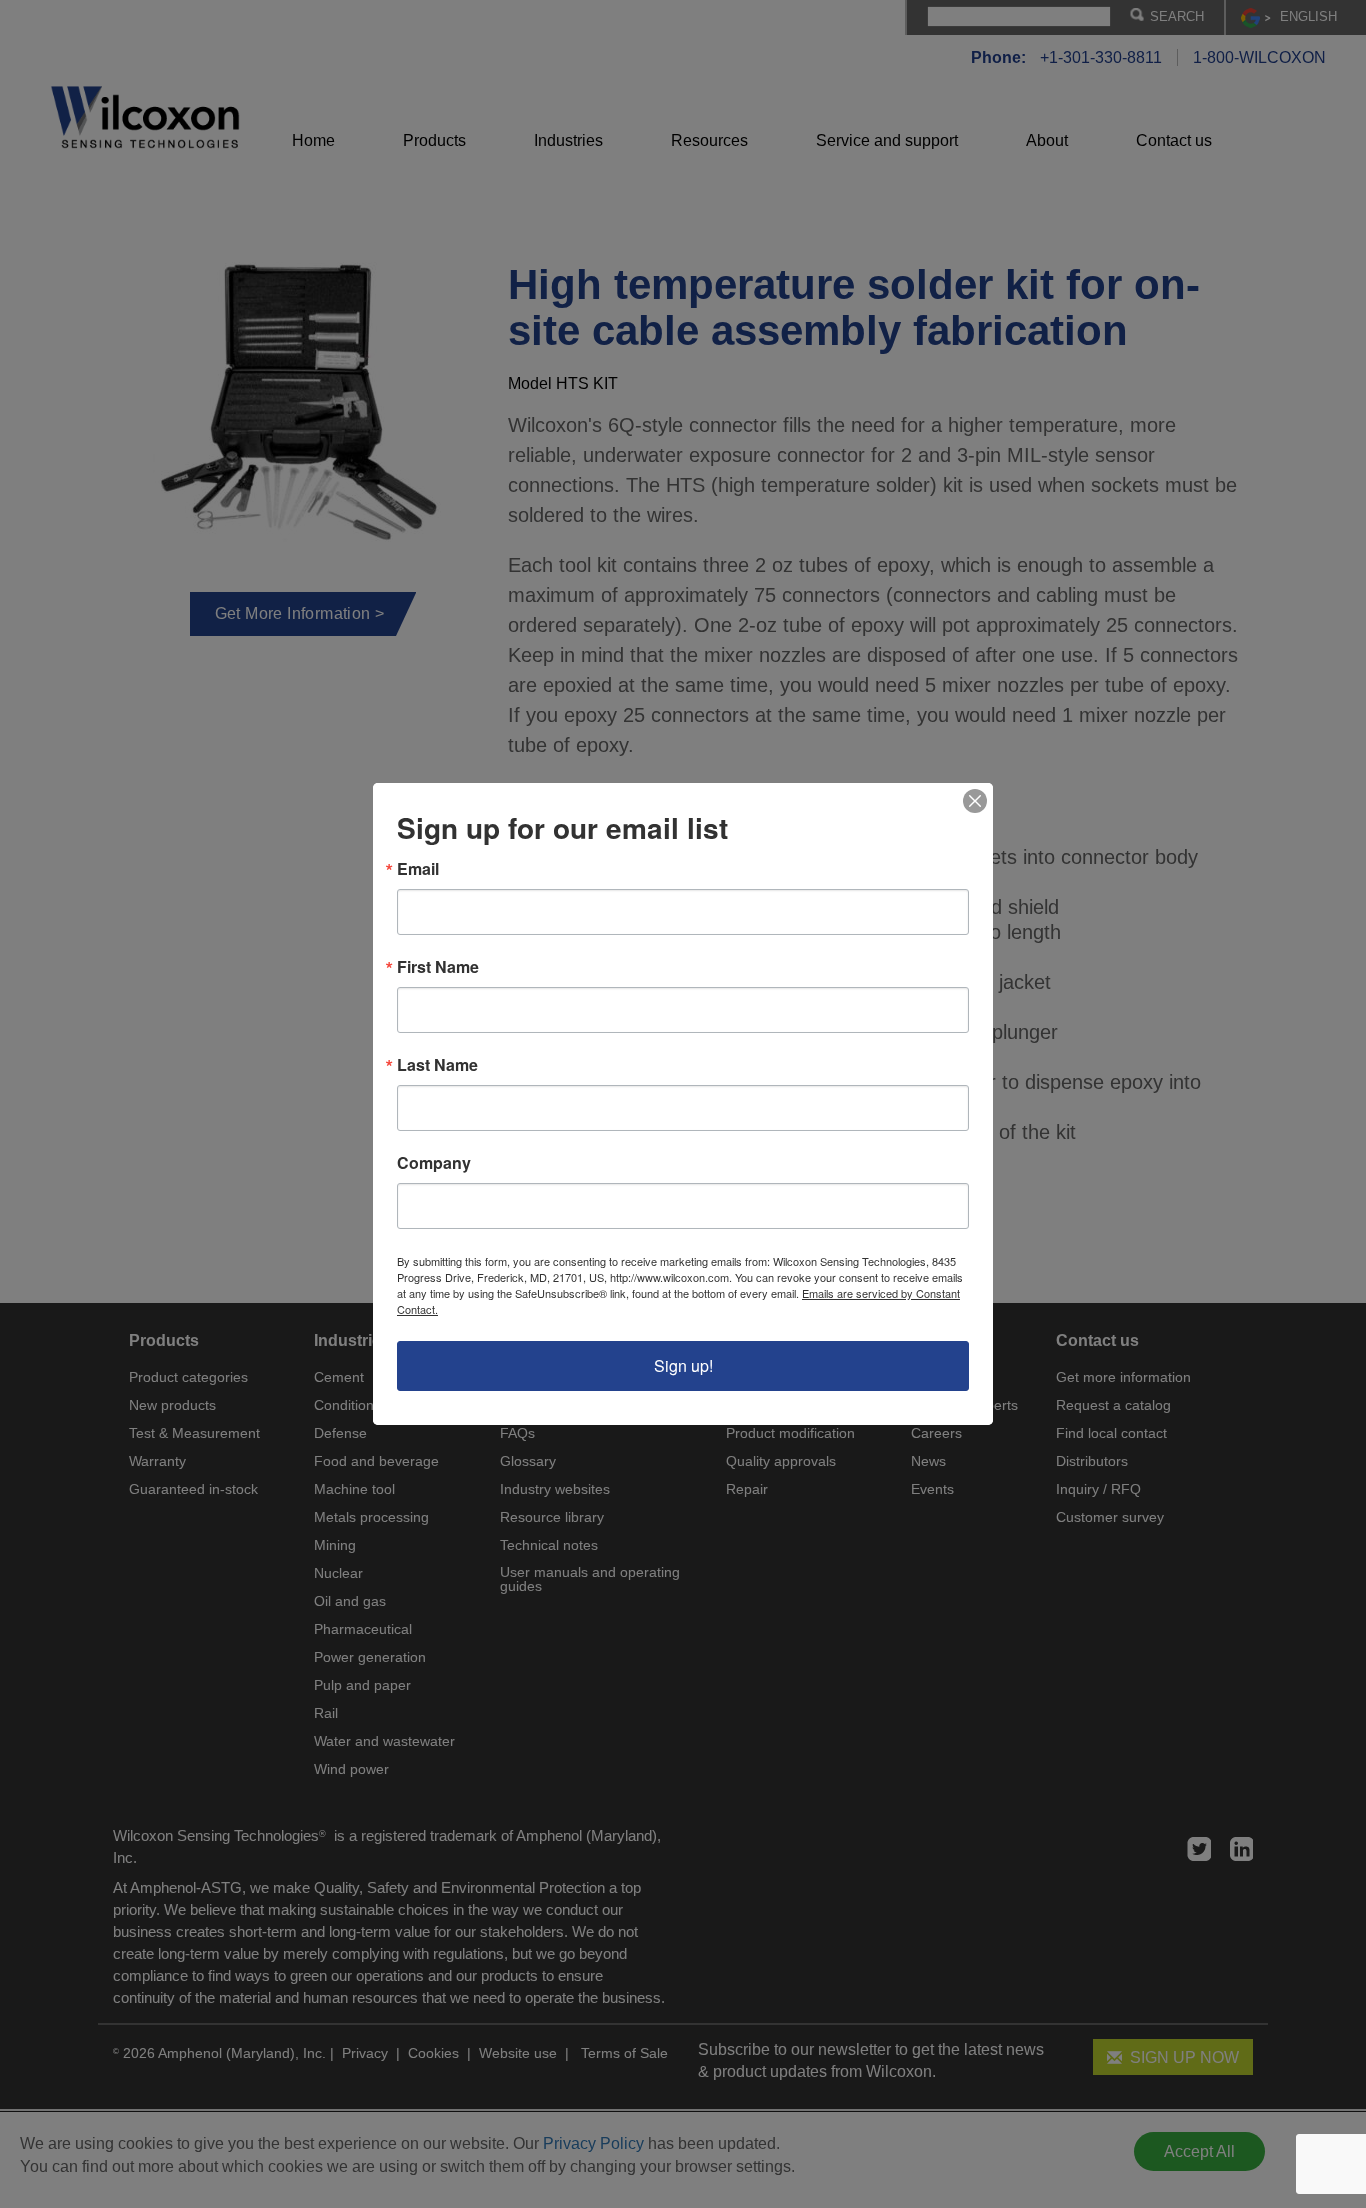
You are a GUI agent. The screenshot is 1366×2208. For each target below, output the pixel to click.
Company (434, 1163)
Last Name (437, 1065)
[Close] (975, 801)
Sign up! (683, 1365)
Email (418, 869)
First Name (438, 967)
